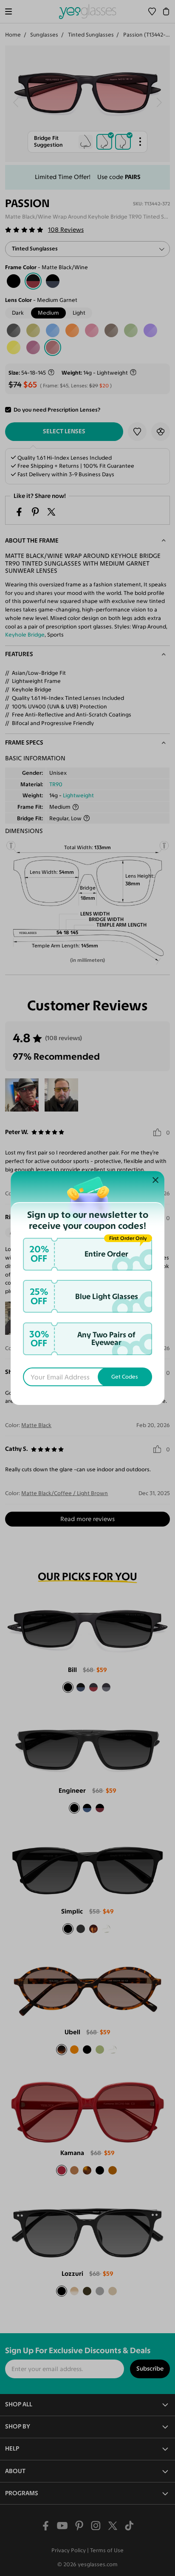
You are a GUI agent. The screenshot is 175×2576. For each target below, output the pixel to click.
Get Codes (125, 1377)
